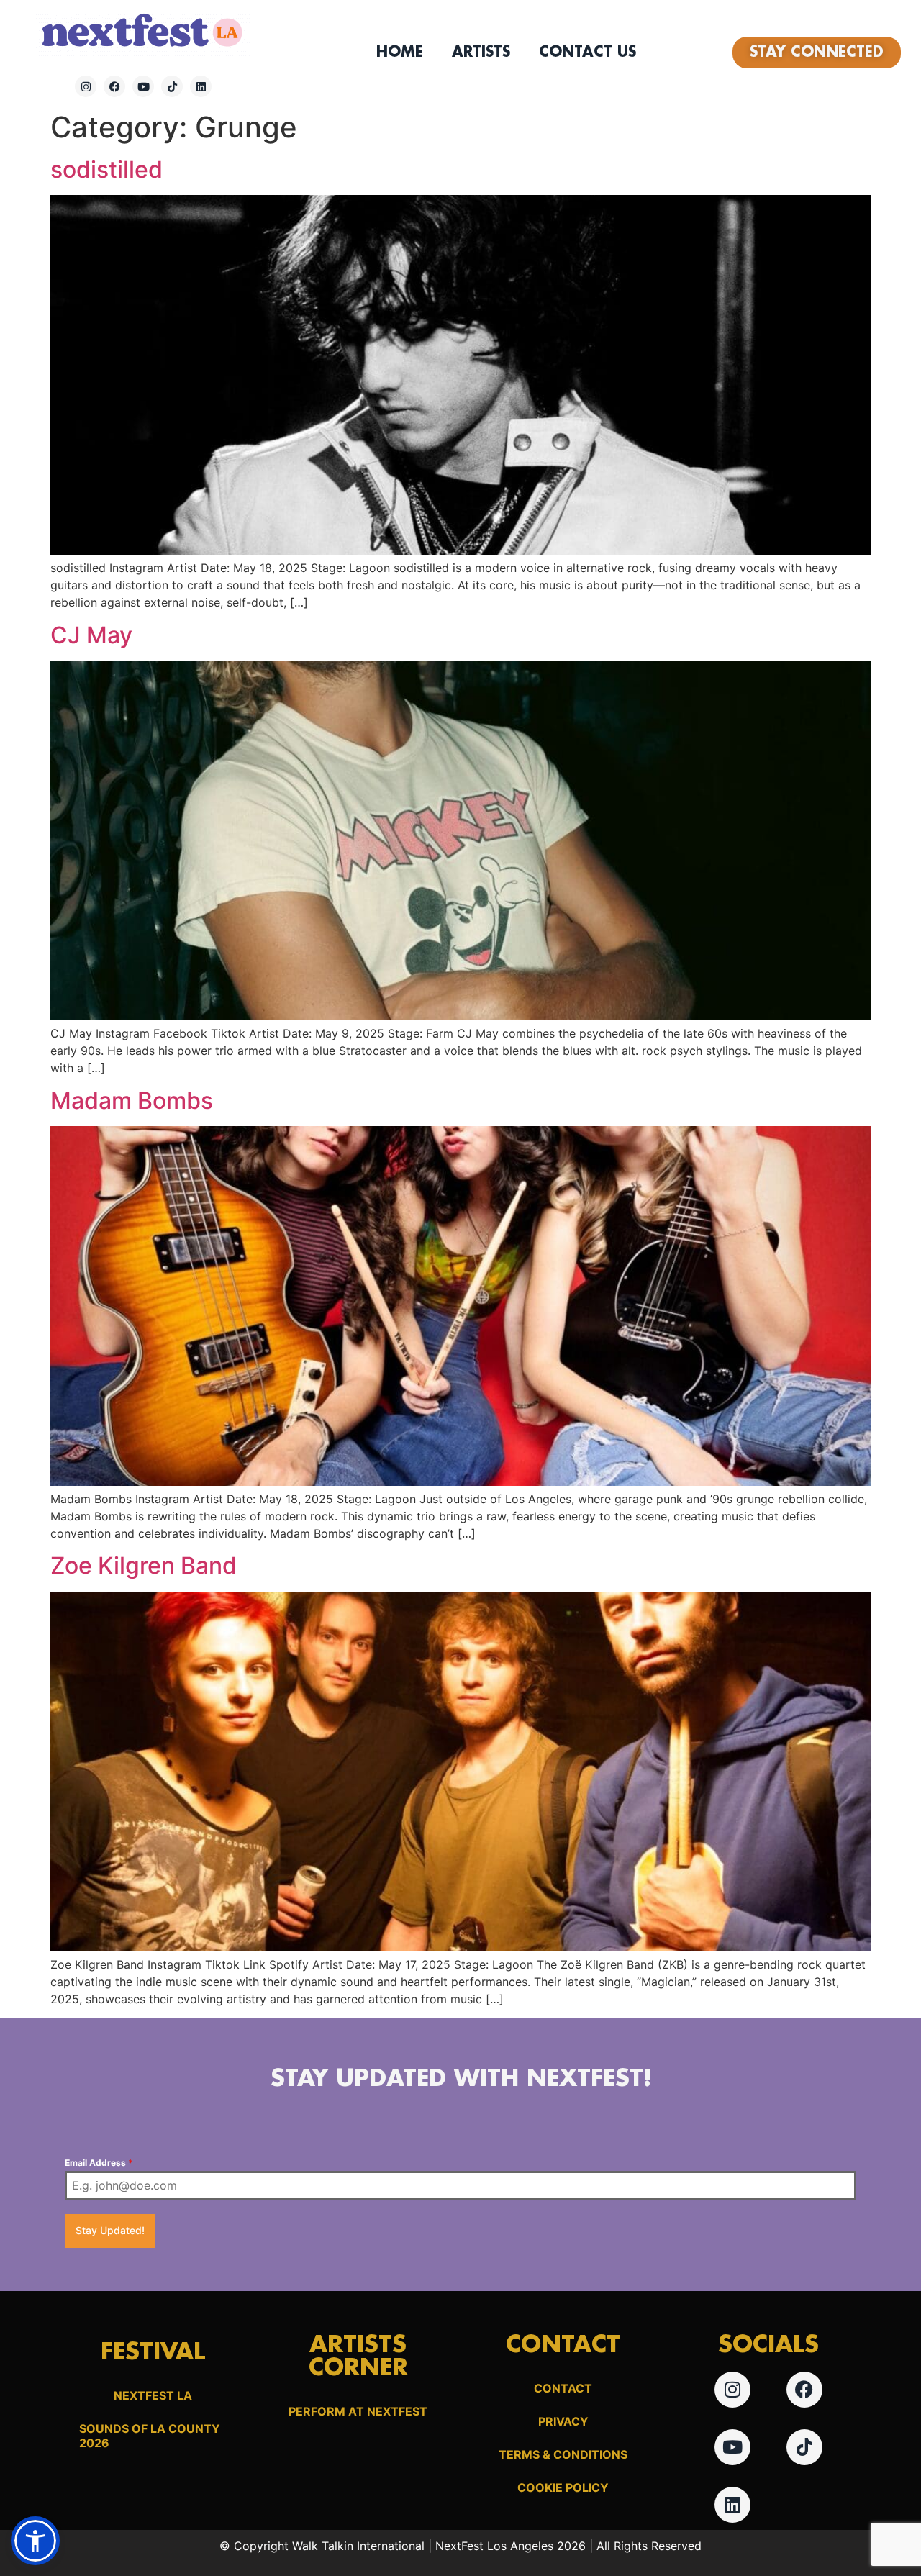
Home (400, 53)
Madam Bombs (132, 1101)
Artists (481, 53)
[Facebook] (114, 86)
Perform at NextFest (358, 2411)
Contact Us (587, 53)
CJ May (91, 635)
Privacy (563, 2421)
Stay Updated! (110, 2230)
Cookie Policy (563, 2487)
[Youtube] (143, 86)
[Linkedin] (201, 86)
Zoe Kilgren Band (144, 1565)
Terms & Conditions (563, 2454)
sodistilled (106, 169)
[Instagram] (86, 86)
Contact (563, 2388)
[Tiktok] (172, 86)
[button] (35, 2541)
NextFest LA (153, 2395)
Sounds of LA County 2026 (150, 2436)
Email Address (99, 2163)
